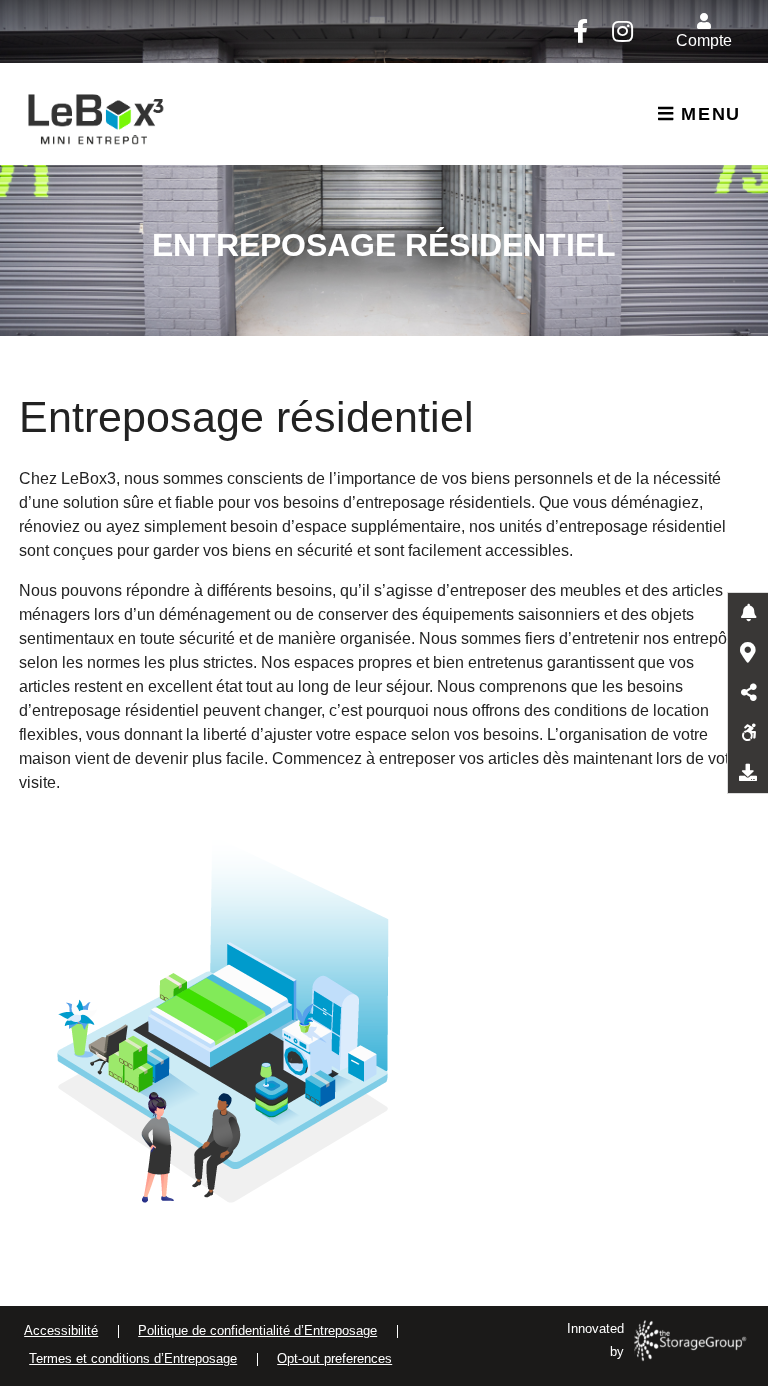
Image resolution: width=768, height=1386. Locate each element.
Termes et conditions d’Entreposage (133, 1358)
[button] (748, 613)
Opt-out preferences (334, 1358)
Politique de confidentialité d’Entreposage (257, 1330)
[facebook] (580, 31)
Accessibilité (61, 1330)
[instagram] (622, 31)
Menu (708, 114)
